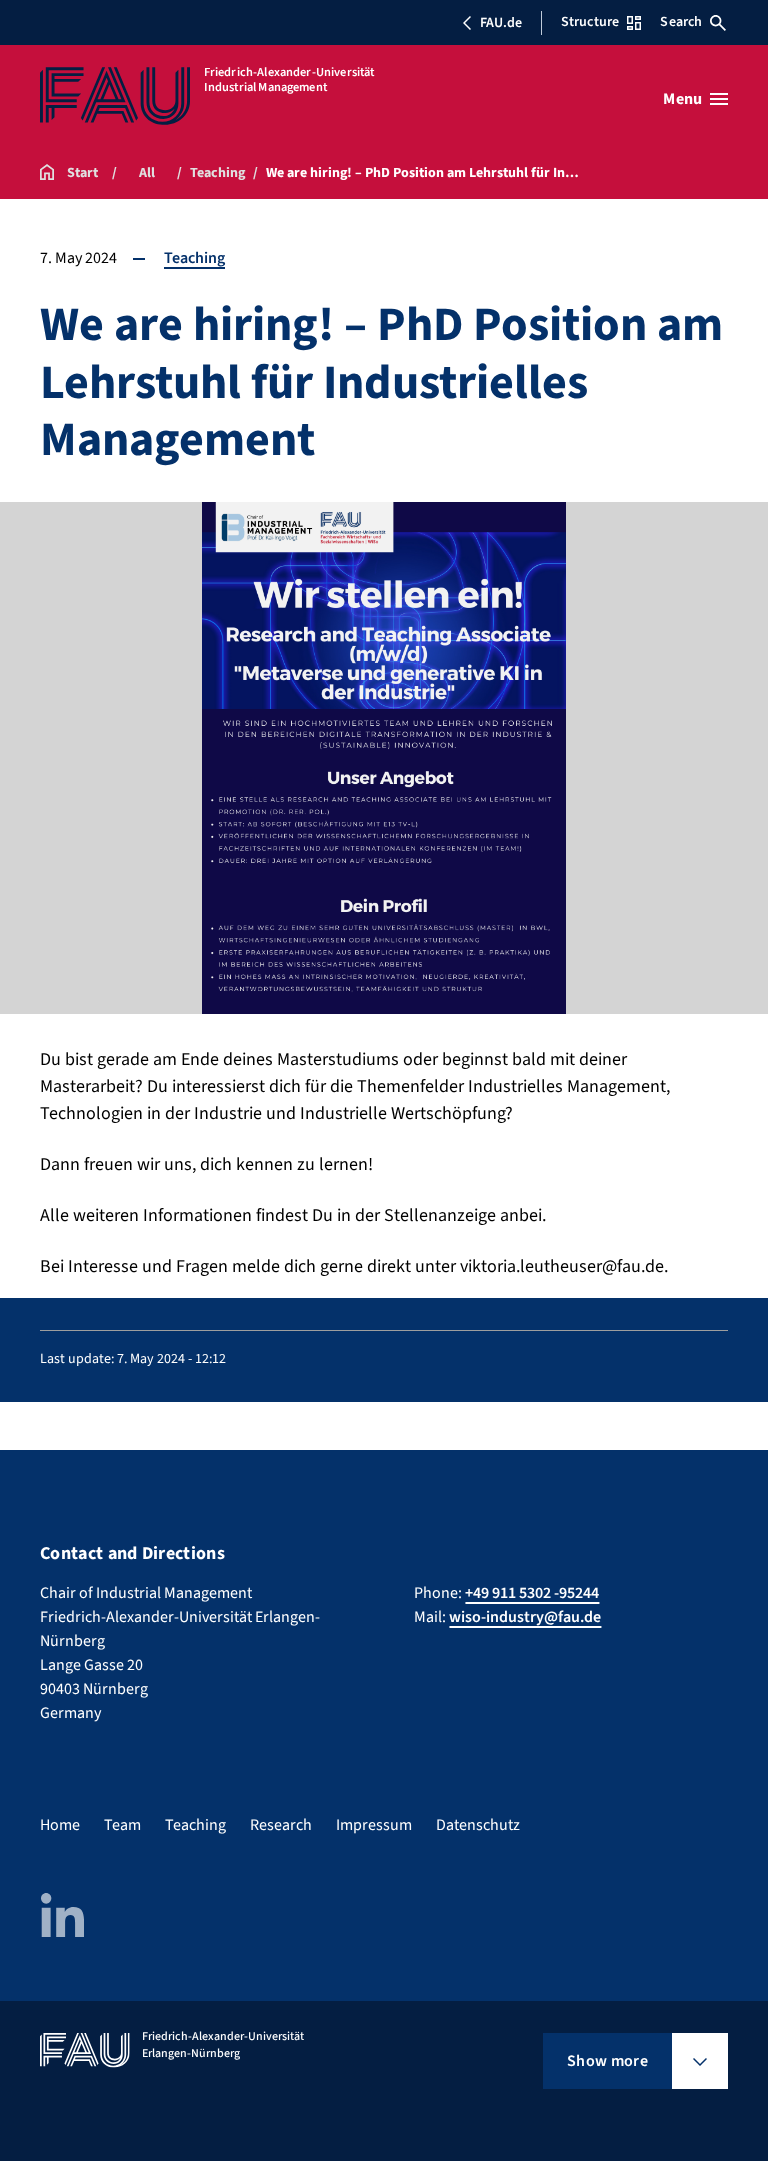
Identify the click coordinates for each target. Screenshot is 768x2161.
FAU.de (501, 23)
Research (281, 1825)
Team (122, 1825)
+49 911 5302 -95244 (532, 1593)
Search (681, 22)
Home (60, 1825)
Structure (590, 22)
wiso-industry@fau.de (525, 1617)
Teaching (194, 258)
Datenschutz (478, 1825)
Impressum (374, 1825)
